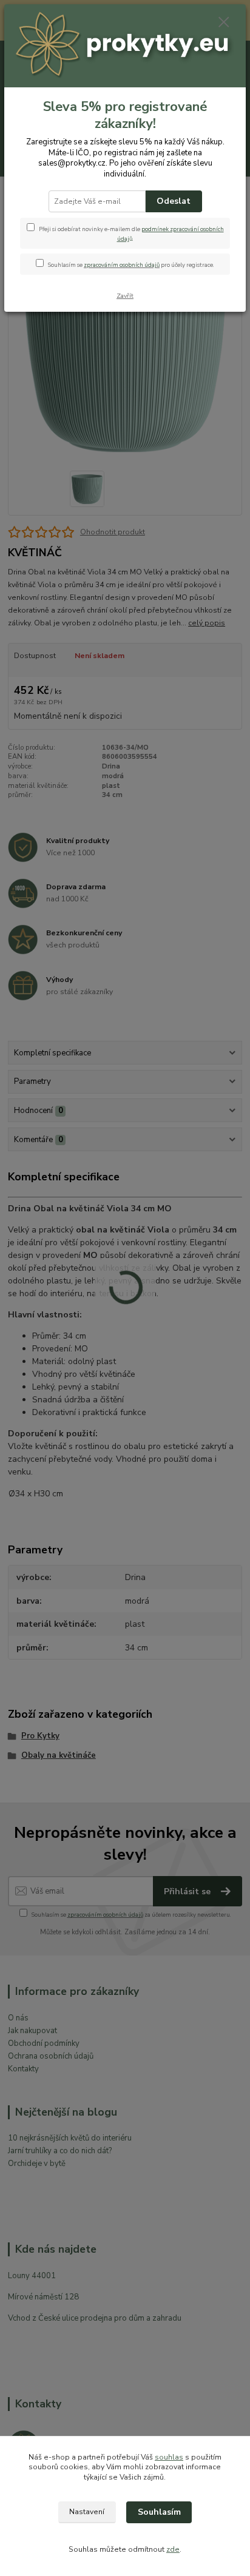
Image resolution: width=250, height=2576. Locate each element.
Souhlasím (159, 2512)
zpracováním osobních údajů (122, 265)
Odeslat (174, 201)
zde (173, 2549)
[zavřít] (224, 23)
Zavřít (125, 296)
